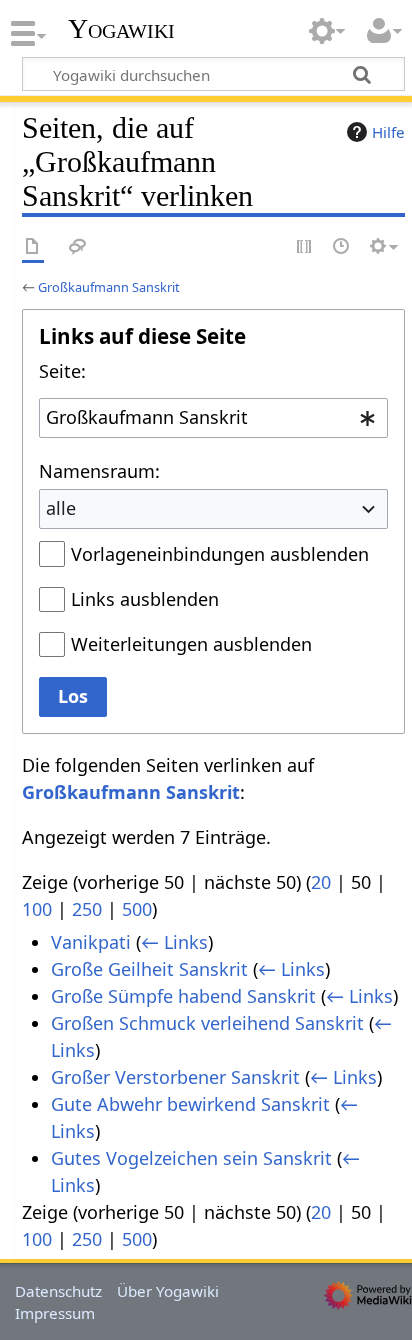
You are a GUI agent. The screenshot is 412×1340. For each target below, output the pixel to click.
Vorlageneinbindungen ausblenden (220, 554)
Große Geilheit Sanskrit (149, 969)
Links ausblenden (145, 599)
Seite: (62, 371)
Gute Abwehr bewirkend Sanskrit (190, 1104)
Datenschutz (58, 1291)
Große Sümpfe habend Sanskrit (183, 996)
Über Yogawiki (168, 1291)
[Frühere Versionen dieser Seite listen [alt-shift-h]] (342, 247)
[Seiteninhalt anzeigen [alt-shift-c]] (33, 247)
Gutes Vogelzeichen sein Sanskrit (191, 1158)
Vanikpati (91, 942)
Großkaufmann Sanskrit (109, 287)
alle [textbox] (61, 508)
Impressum (55, 1313)
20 (321, 882)
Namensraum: (99, 471)
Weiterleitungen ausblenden (191, 644)
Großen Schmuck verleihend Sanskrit (207, 1023)
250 (87, 909)
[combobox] (213, 418)
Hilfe (388, 132)
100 (37, 909)
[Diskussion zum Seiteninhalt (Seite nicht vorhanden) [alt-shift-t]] (78, 247)
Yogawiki (121, 29)
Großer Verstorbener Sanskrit (175, 1077)
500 (137, 909)
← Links (174, 942)
